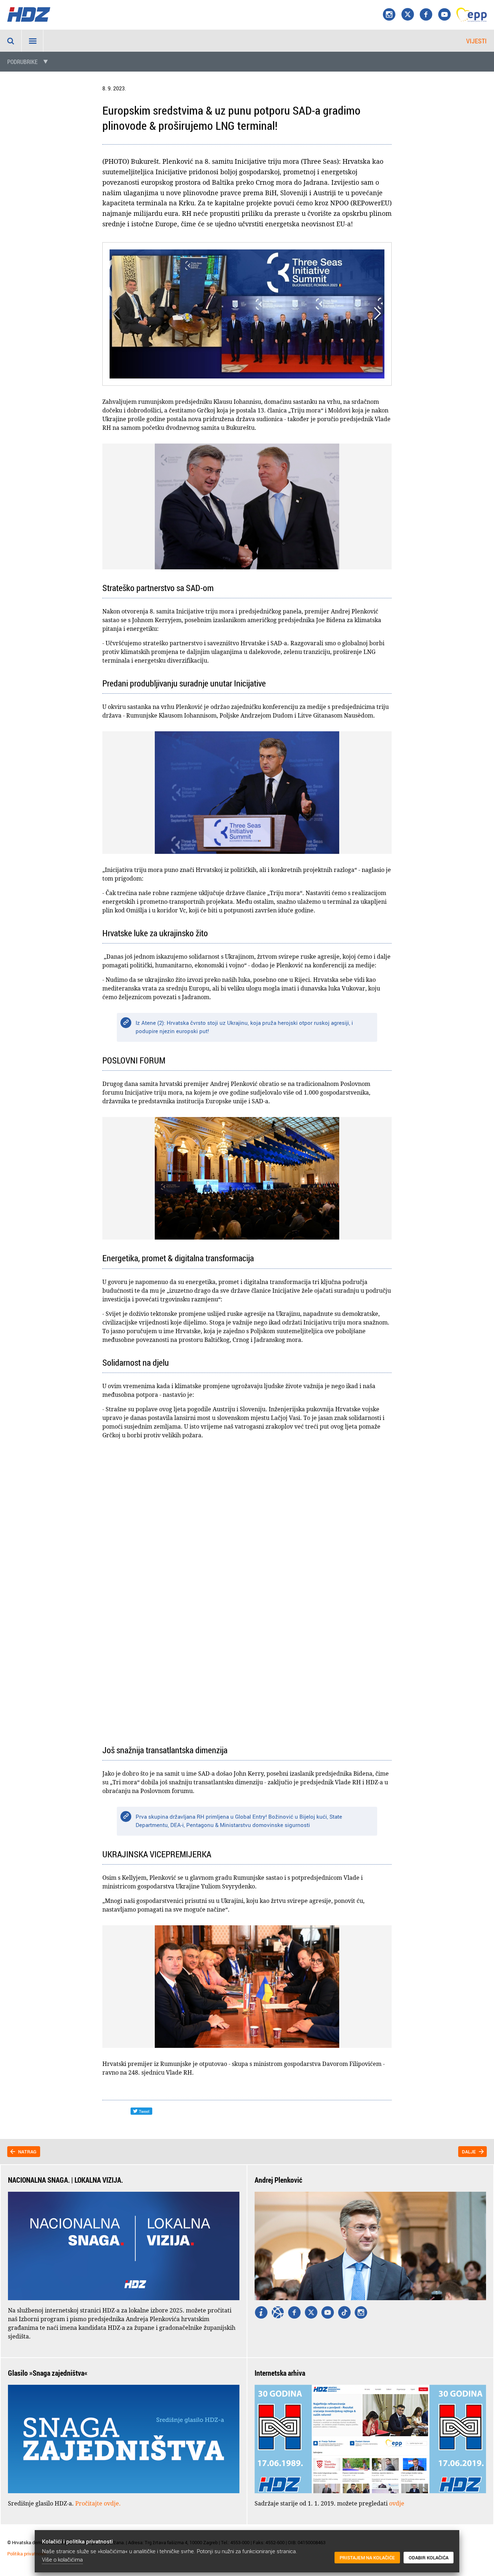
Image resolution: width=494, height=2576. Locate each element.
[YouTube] (444, 15)
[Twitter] (311, 2313)
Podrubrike (22, 62)
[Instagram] (389, 15)
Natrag (27, 2152)
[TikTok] (344, 2313)
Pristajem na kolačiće (367, 2558)
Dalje (469, 2152)
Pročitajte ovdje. (98, 2503)
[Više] (261, 2313)
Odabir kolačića (429, 2558)
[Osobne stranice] (278, 2313)
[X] (408, 15)
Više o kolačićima (62, 2559)
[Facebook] (426, 15)
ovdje (397, 2503)
